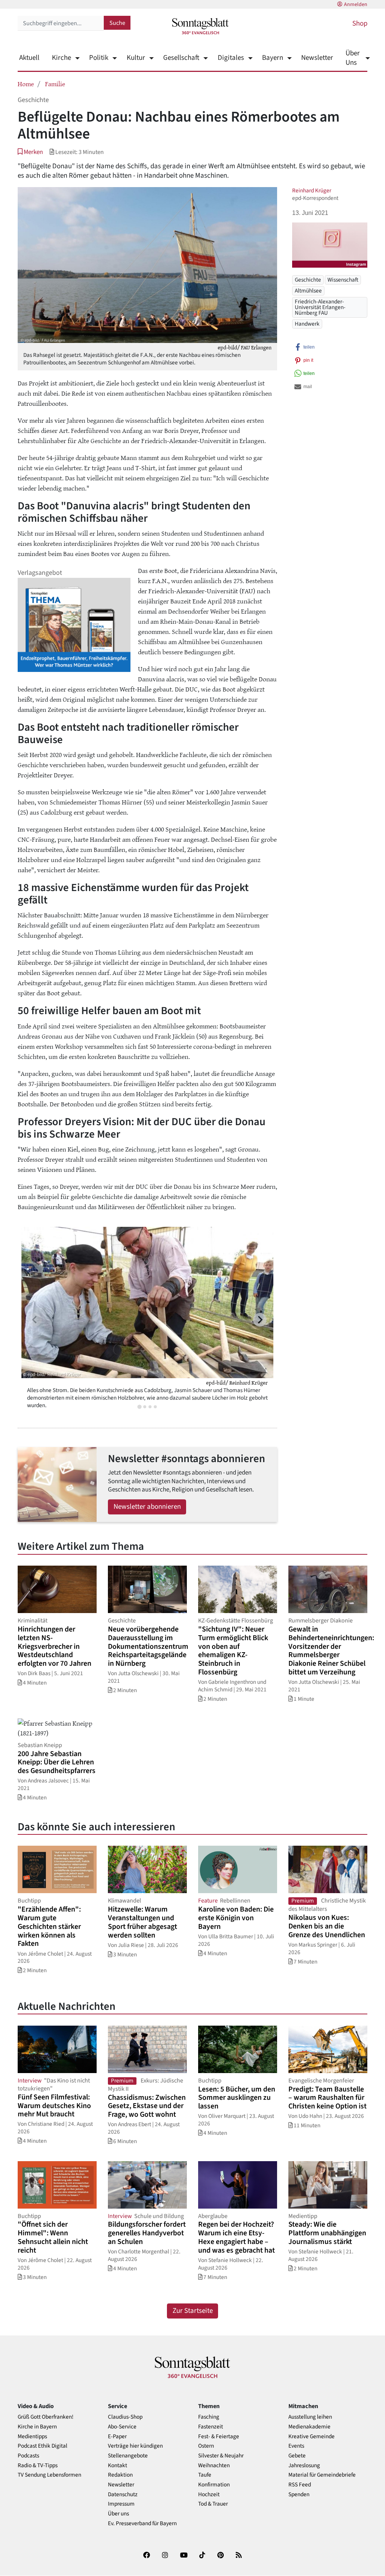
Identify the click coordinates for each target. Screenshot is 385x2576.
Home (26, 84)
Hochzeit (209, 2495)
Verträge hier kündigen (135, 2446)
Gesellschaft (181, 58)
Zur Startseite (193, 2311)
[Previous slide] (35, 1320)
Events (296, 2446)
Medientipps (32, 2437)
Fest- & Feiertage (219, 2437)
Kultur (136, 58)
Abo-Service (122, 2427)
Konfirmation (214, 2485)
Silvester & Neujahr (221, 2456)
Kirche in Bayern (37, 2427)
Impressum (121, 2504)
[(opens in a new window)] (147, 2557)
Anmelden (356, 5)
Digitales (231, 58)
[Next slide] (260, 1320)
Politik (99, 58)
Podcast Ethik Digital (42, 2446)
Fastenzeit (211, 2427)
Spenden (299, 2495)
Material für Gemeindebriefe (322, 2475)
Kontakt (117, 2466)
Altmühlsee (308, 291)
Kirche (61, 58)
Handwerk (307, 324)
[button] (30, 152)
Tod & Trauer (213, 2504)
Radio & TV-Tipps (38, 2466)
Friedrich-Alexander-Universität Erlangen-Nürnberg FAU (320, 307)
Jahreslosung (304, 2466)
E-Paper (117, 2437)
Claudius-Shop (125, 2417)
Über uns (118, 2514)
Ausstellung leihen (310, 2417)
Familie (55, 84)
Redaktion (120, 2475)
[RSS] (239, 2557)
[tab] (139, 1407)
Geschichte (308, 280)
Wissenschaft (343, 280)
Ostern (206, 2446)
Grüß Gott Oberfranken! (45, 2417)
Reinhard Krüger (312, 190)
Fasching (209, 2417)
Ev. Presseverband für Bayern (142, 2523)
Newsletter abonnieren (147, 1507)
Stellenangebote (128, 2456)
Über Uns (353, 58)
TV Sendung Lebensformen (49, 2475)
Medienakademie (309, 2427)
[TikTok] (202, 2557)
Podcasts (28, 2456)
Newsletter (317, 58)
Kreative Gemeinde (311, 2437)
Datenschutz (123, 2495)
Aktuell (29, 58)
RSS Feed (300, 2485)
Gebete (297, 2456)
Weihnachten (214, 2466)
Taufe (205, 2475)
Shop (360, 24)
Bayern (273, 58)
